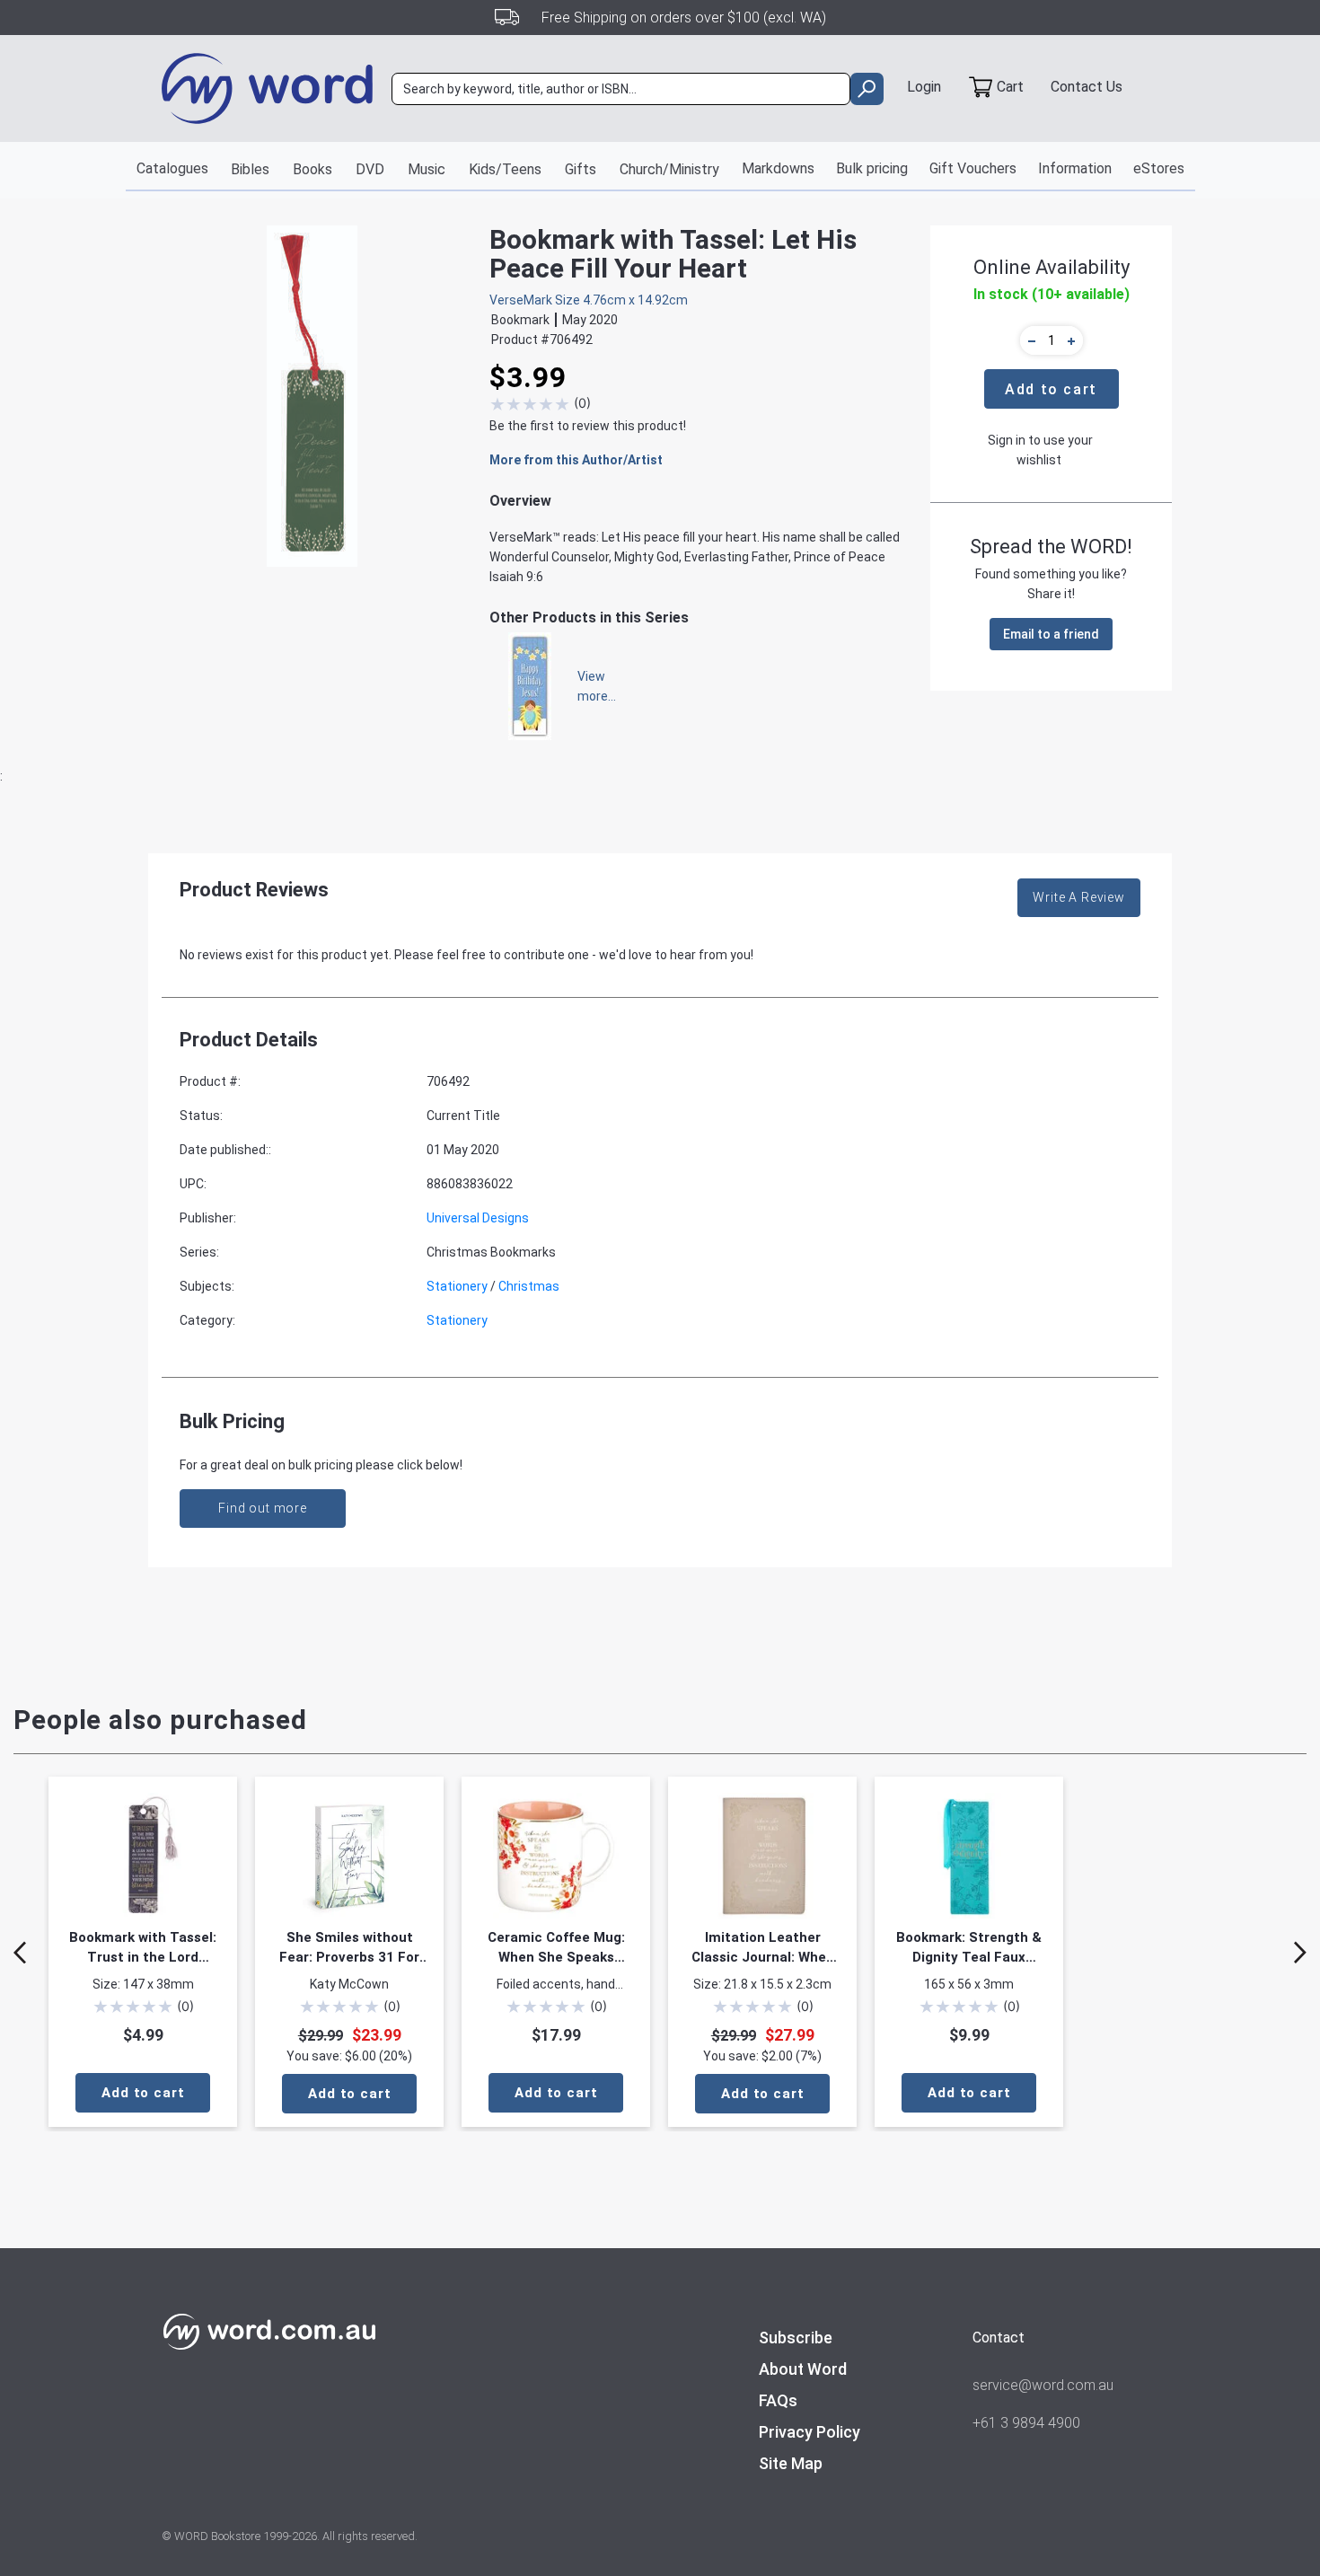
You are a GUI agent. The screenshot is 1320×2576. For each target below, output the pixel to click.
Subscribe (796, 2338)
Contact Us (1087, 87)
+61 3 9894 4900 (1026, 2423)
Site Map (791, 2463)
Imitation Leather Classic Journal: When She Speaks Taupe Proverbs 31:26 (763, 1948)
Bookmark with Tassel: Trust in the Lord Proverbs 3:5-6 (143, 1948)
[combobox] (621, 89)
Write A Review (1079, 897)
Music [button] (427, 169)
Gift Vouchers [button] (973, 168)
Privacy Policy (810, 2432)
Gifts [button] (581, 169)
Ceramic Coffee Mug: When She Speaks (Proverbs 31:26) (556, 1948)
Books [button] (312, 169)
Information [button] (1075, 168)
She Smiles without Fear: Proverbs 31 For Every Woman (349, 1948)
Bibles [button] (250, 169)
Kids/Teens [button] (505, 169)
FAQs (778, 2400)
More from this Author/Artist (576, 460)
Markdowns (778, 168)
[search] (867, 89)
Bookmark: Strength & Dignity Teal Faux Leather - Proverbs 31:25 (969, 1948)
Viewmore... (588, 686)
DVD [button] (370, 169)
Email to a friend (1051, 634)
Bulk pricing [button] (872, 168)
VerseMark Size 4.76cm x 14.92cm (589, 300)
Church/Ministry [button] (669, 169)
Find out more (263, 1508)
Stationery (457, 1286)
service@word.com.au (1043, 2385)
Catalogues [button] (172, 168)
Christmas (529, 1286)
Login (924, 87)
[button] (1029, 340)
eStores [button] (1159, 168)
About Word (803, 2369)
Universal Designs (478, 1218)
